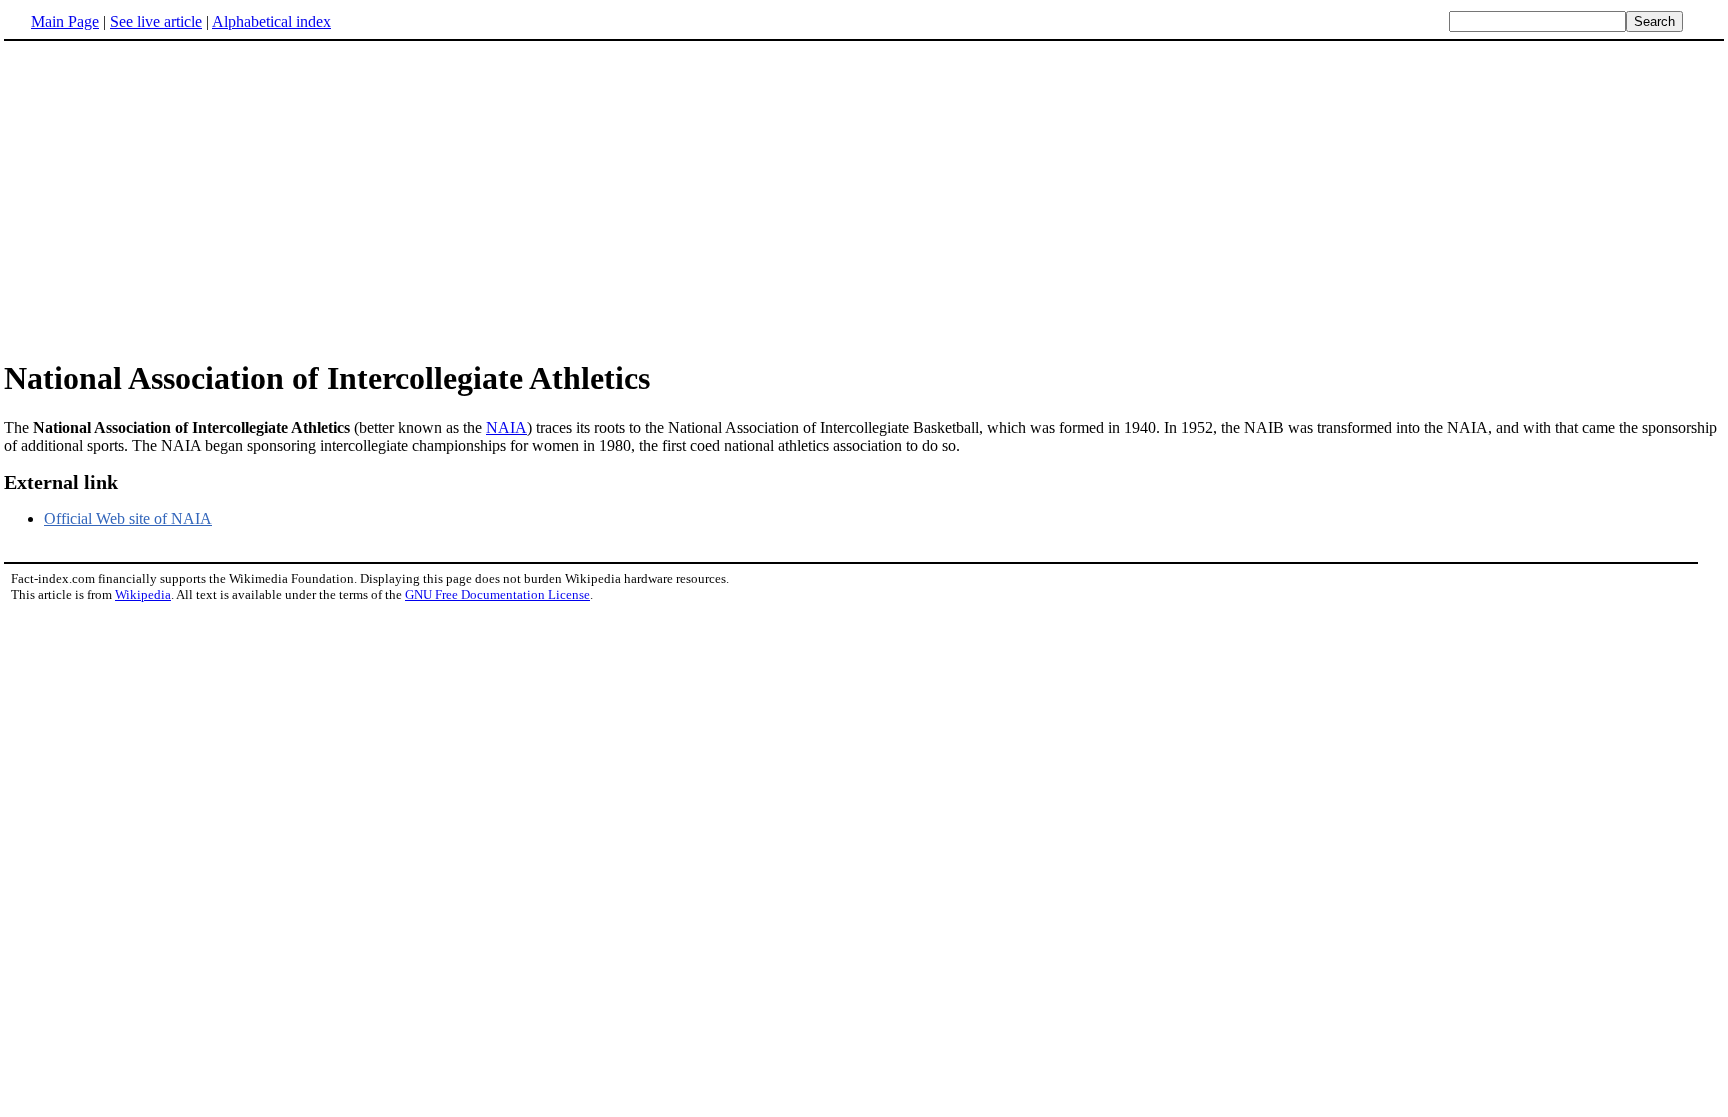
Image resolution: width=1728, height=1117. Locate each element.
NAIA (506, 427)
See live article (156, 21)
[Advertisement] (864, 199)
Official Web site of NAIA (128, 518)
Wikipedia (143, 594)
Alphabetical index (271, 21)
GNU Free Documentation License (497, 594)
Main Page (65, 21)
